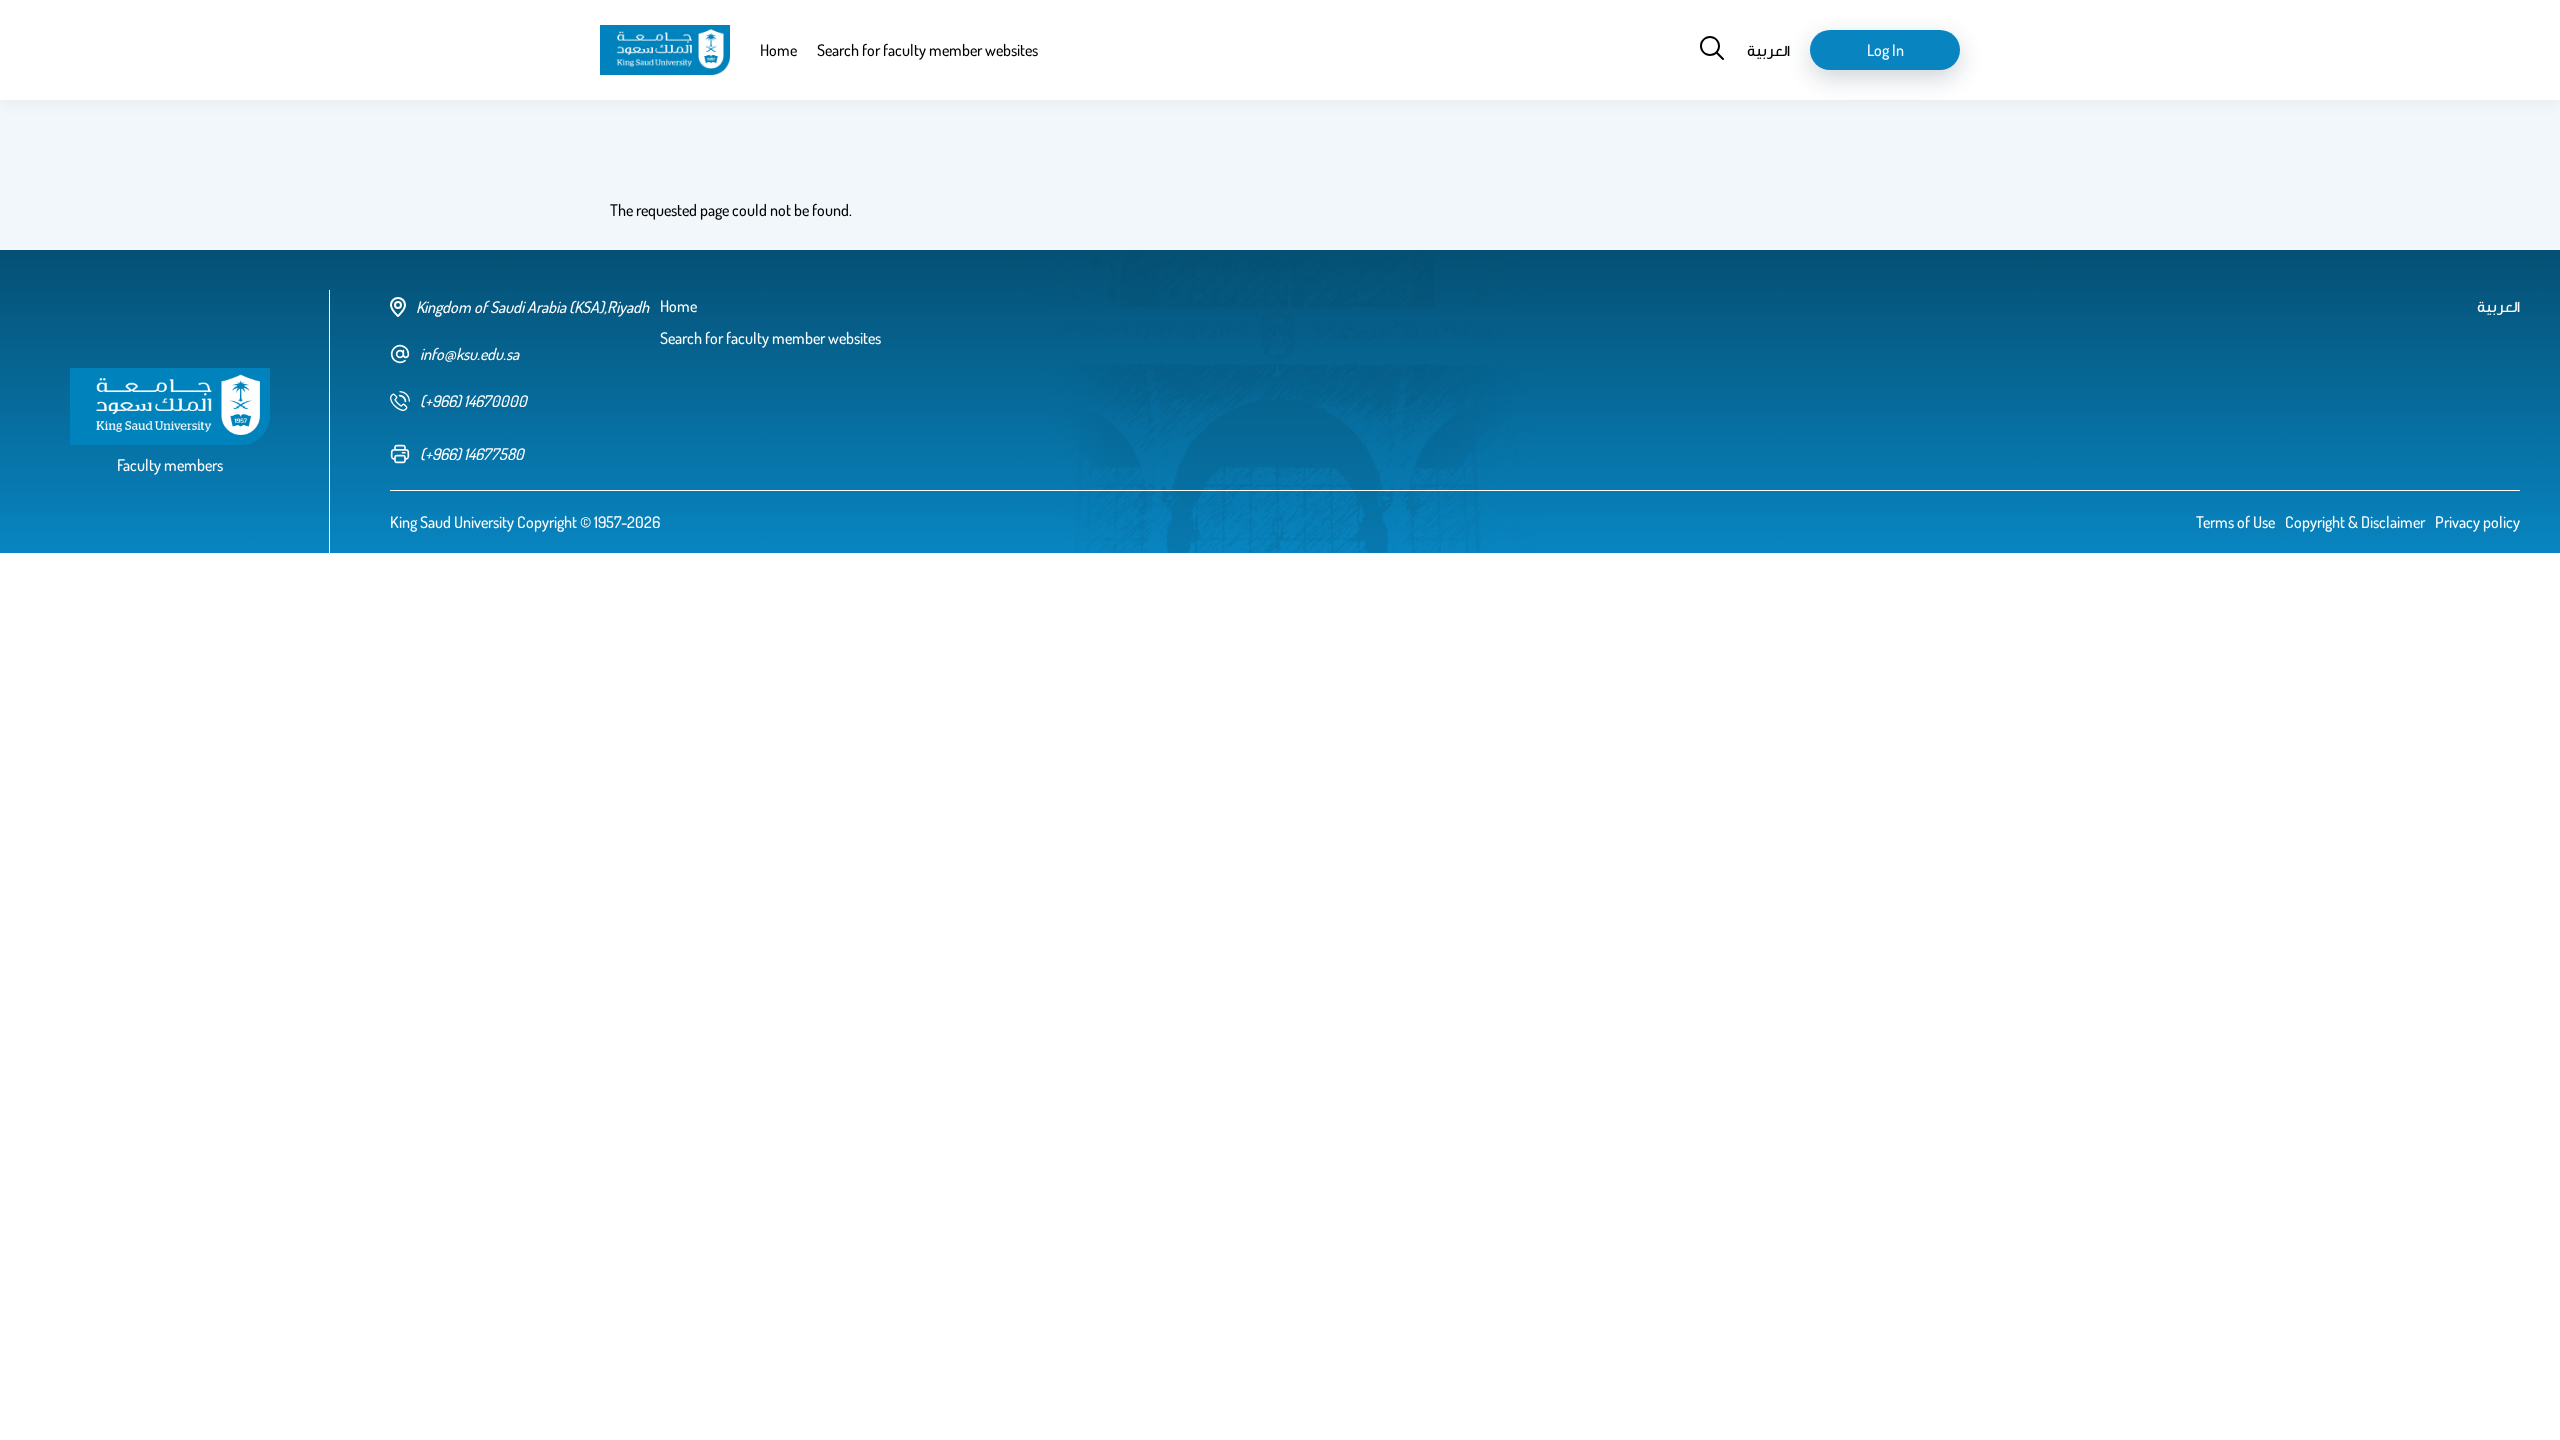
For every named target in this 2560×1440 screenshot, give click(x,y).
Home (778, 50)
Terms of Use (2235, 522)
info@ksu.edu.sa (469, 354)
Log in (1885, 50)
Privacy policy (2477, 522)
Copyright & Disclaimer (2355, 522)
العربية (1768, 50)
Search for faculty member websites (927, 50)
